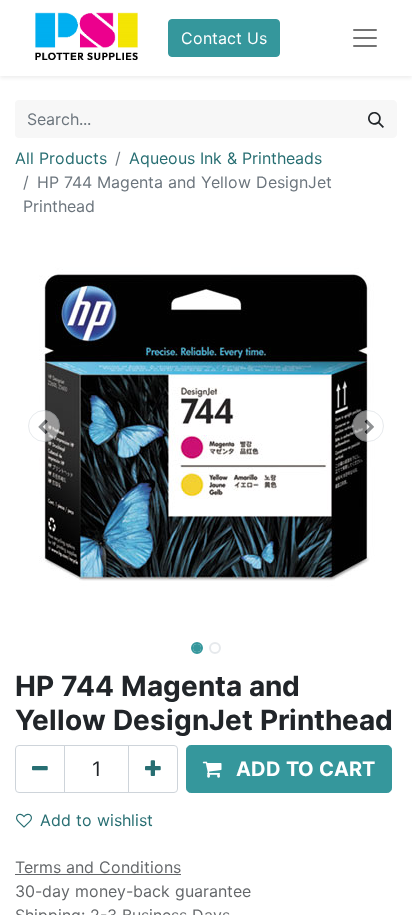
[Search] (376, 119)
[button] (43, 426)
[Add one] (153, 769)
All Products (61, 158)
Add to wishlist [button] (96, 820)
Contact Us (224, 38)
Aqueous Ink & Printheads (225, 158)
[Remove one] (40, 769)
